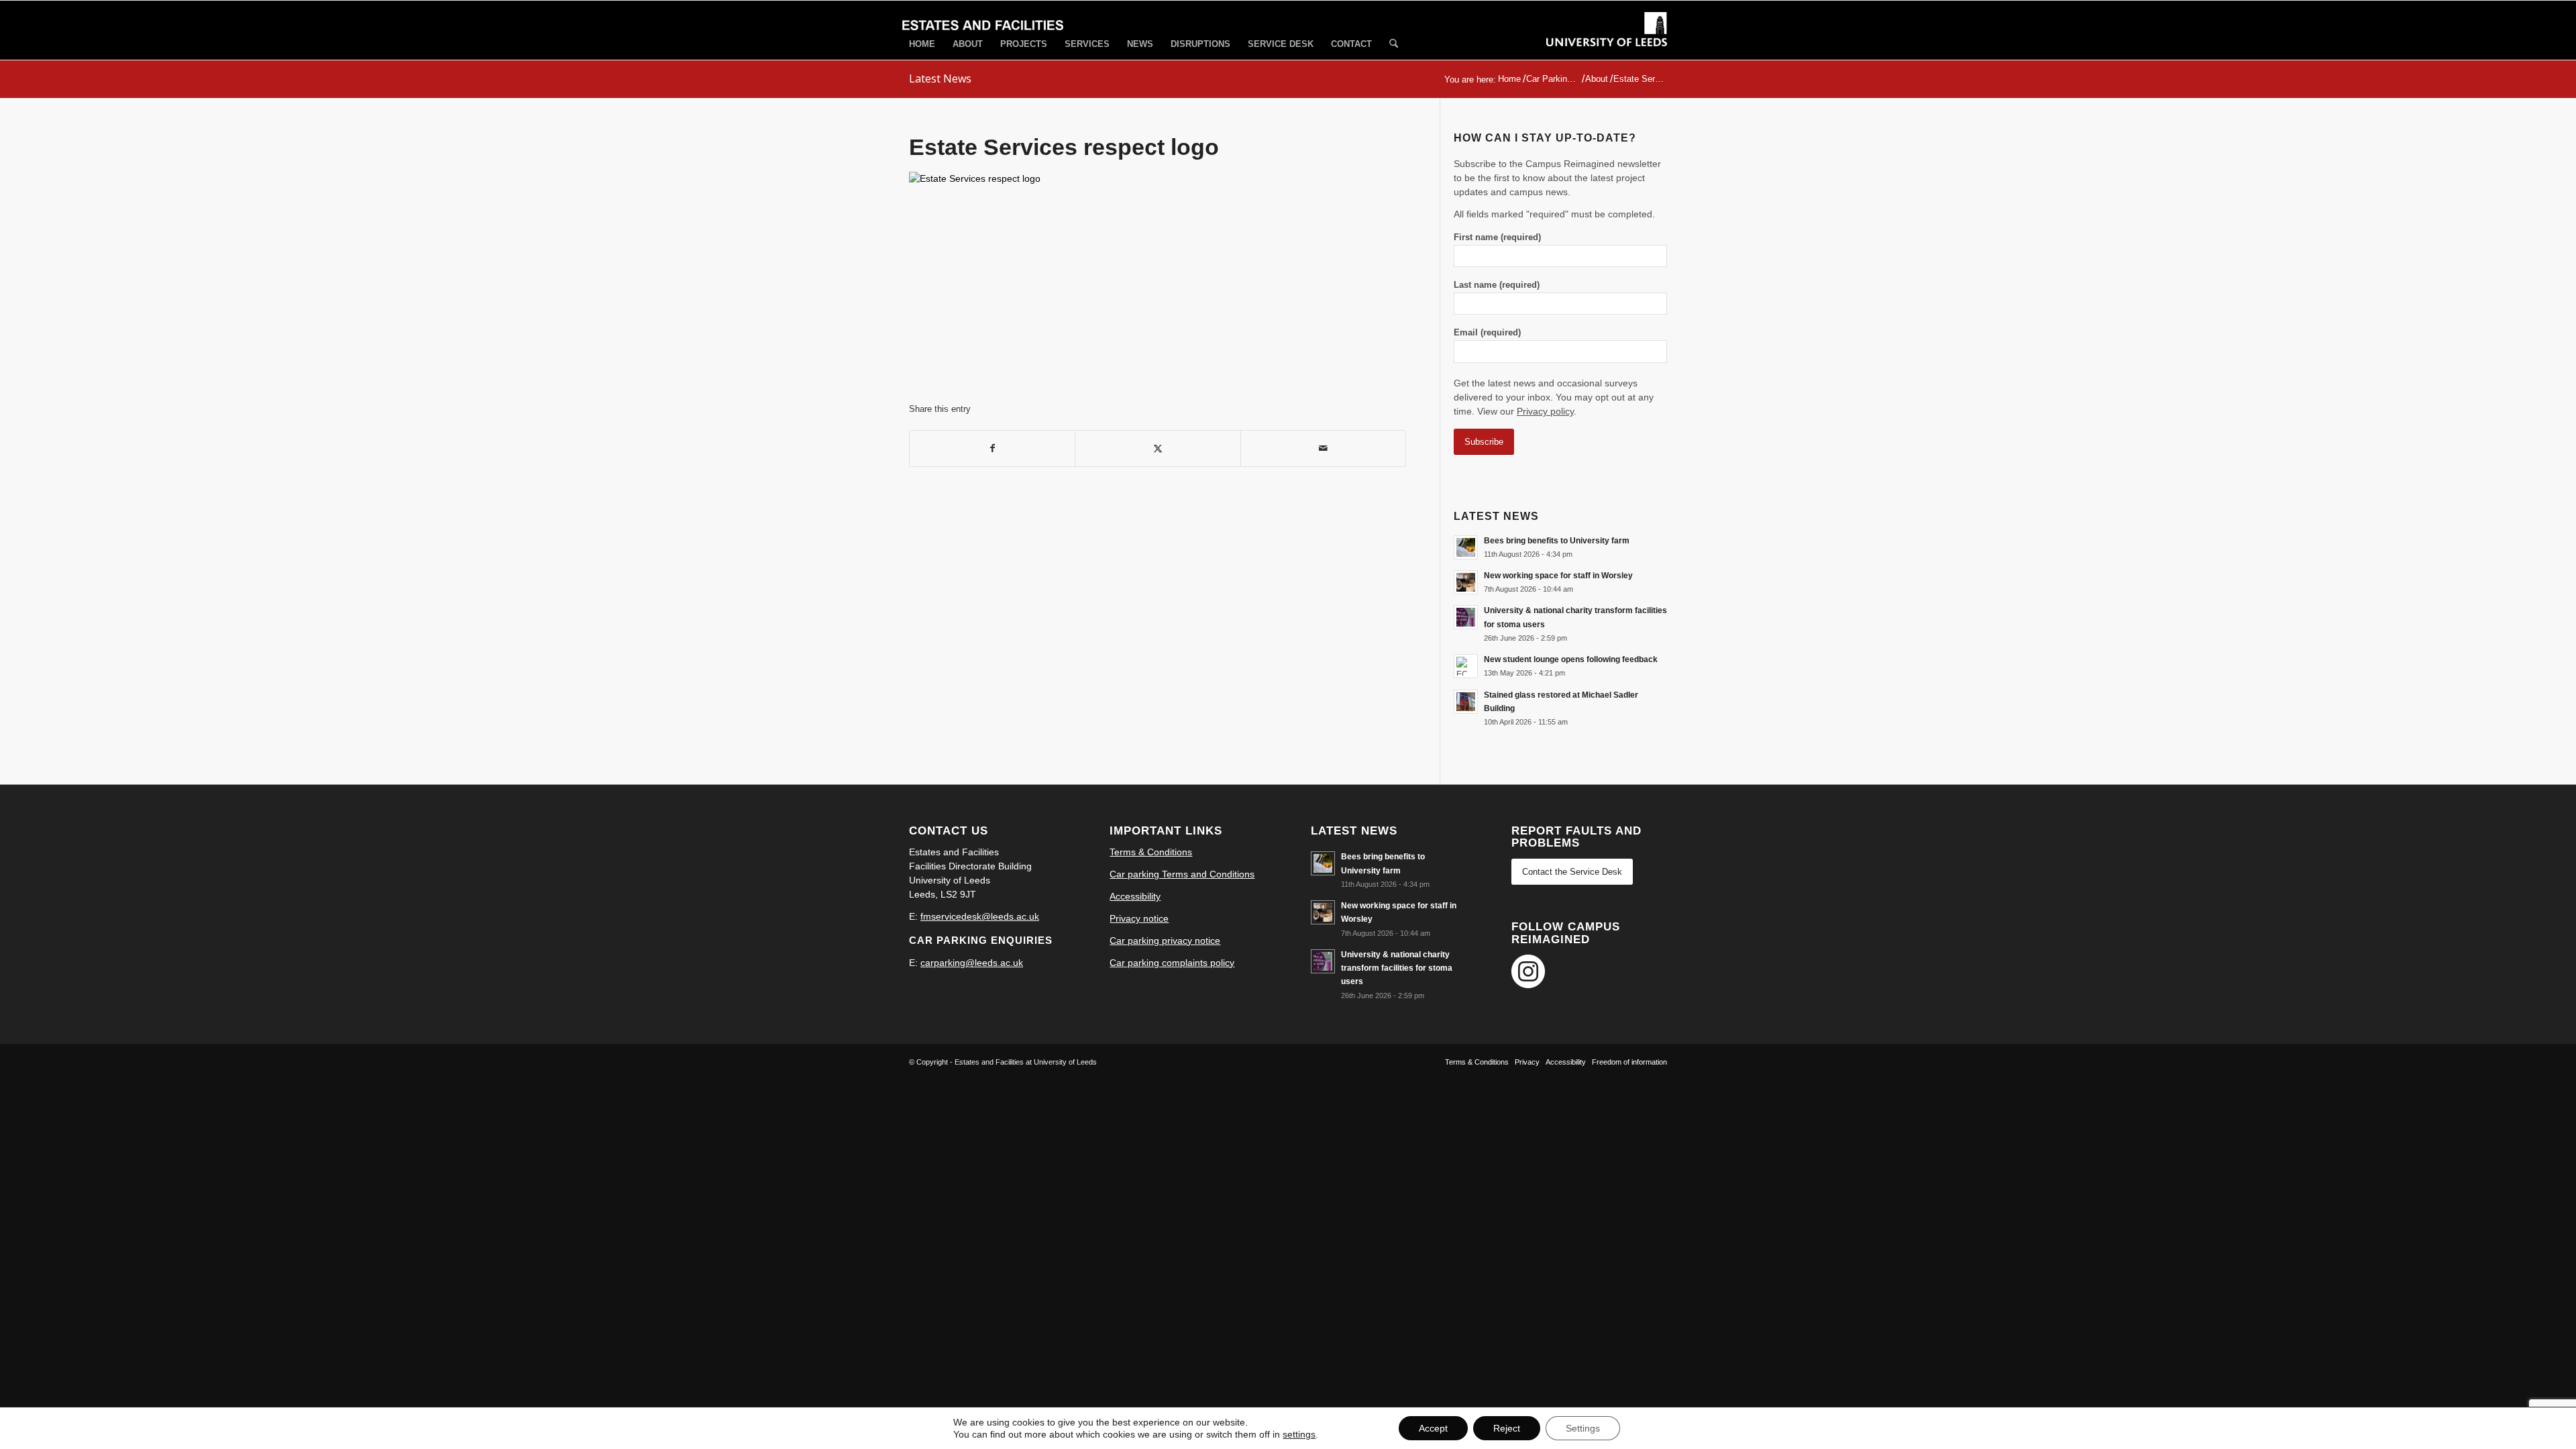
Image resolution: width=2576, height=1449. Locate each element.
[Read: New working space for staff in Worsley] (1466, 582)
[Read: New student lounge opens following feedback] (1466, 666)
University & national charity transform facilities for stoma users (1397, 968)
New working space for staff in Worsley (1558, 576)
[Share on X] (1158, 448)
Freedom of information (1629, 1062)
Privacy (1527, 1062)
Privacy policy (1545, 411)
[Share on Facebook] (992, 448)
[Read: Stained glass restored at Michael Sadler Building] (1466, 702)
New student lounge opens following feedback (1571, 659)
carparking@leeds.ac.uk (972, 963)
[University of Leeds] (1607, 42)
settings (1299, 1434)
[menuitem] (922, 44)
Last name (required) (1497, 285)
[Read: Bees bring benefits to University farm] (1466, 547)
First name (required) (1497, 237)
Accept (1433, 1428)
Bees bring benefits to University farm (1557, 541)
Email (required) (1487, 332)
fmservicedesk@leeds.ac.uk (980, 916)
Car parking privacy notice (1165, 941)
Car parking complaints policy (1172, 963)
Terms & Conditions (1151, 852)
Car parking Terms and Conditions (1182, 874)
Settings (1583, 1428)
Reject (1507, 1428)
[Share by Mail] (1323, 448)
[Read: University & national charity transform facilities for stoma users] (1466, 617)
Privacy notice (1139, 918)
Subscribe (1484, 442)
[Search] (1394, 45)
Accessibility (1135, 896)
